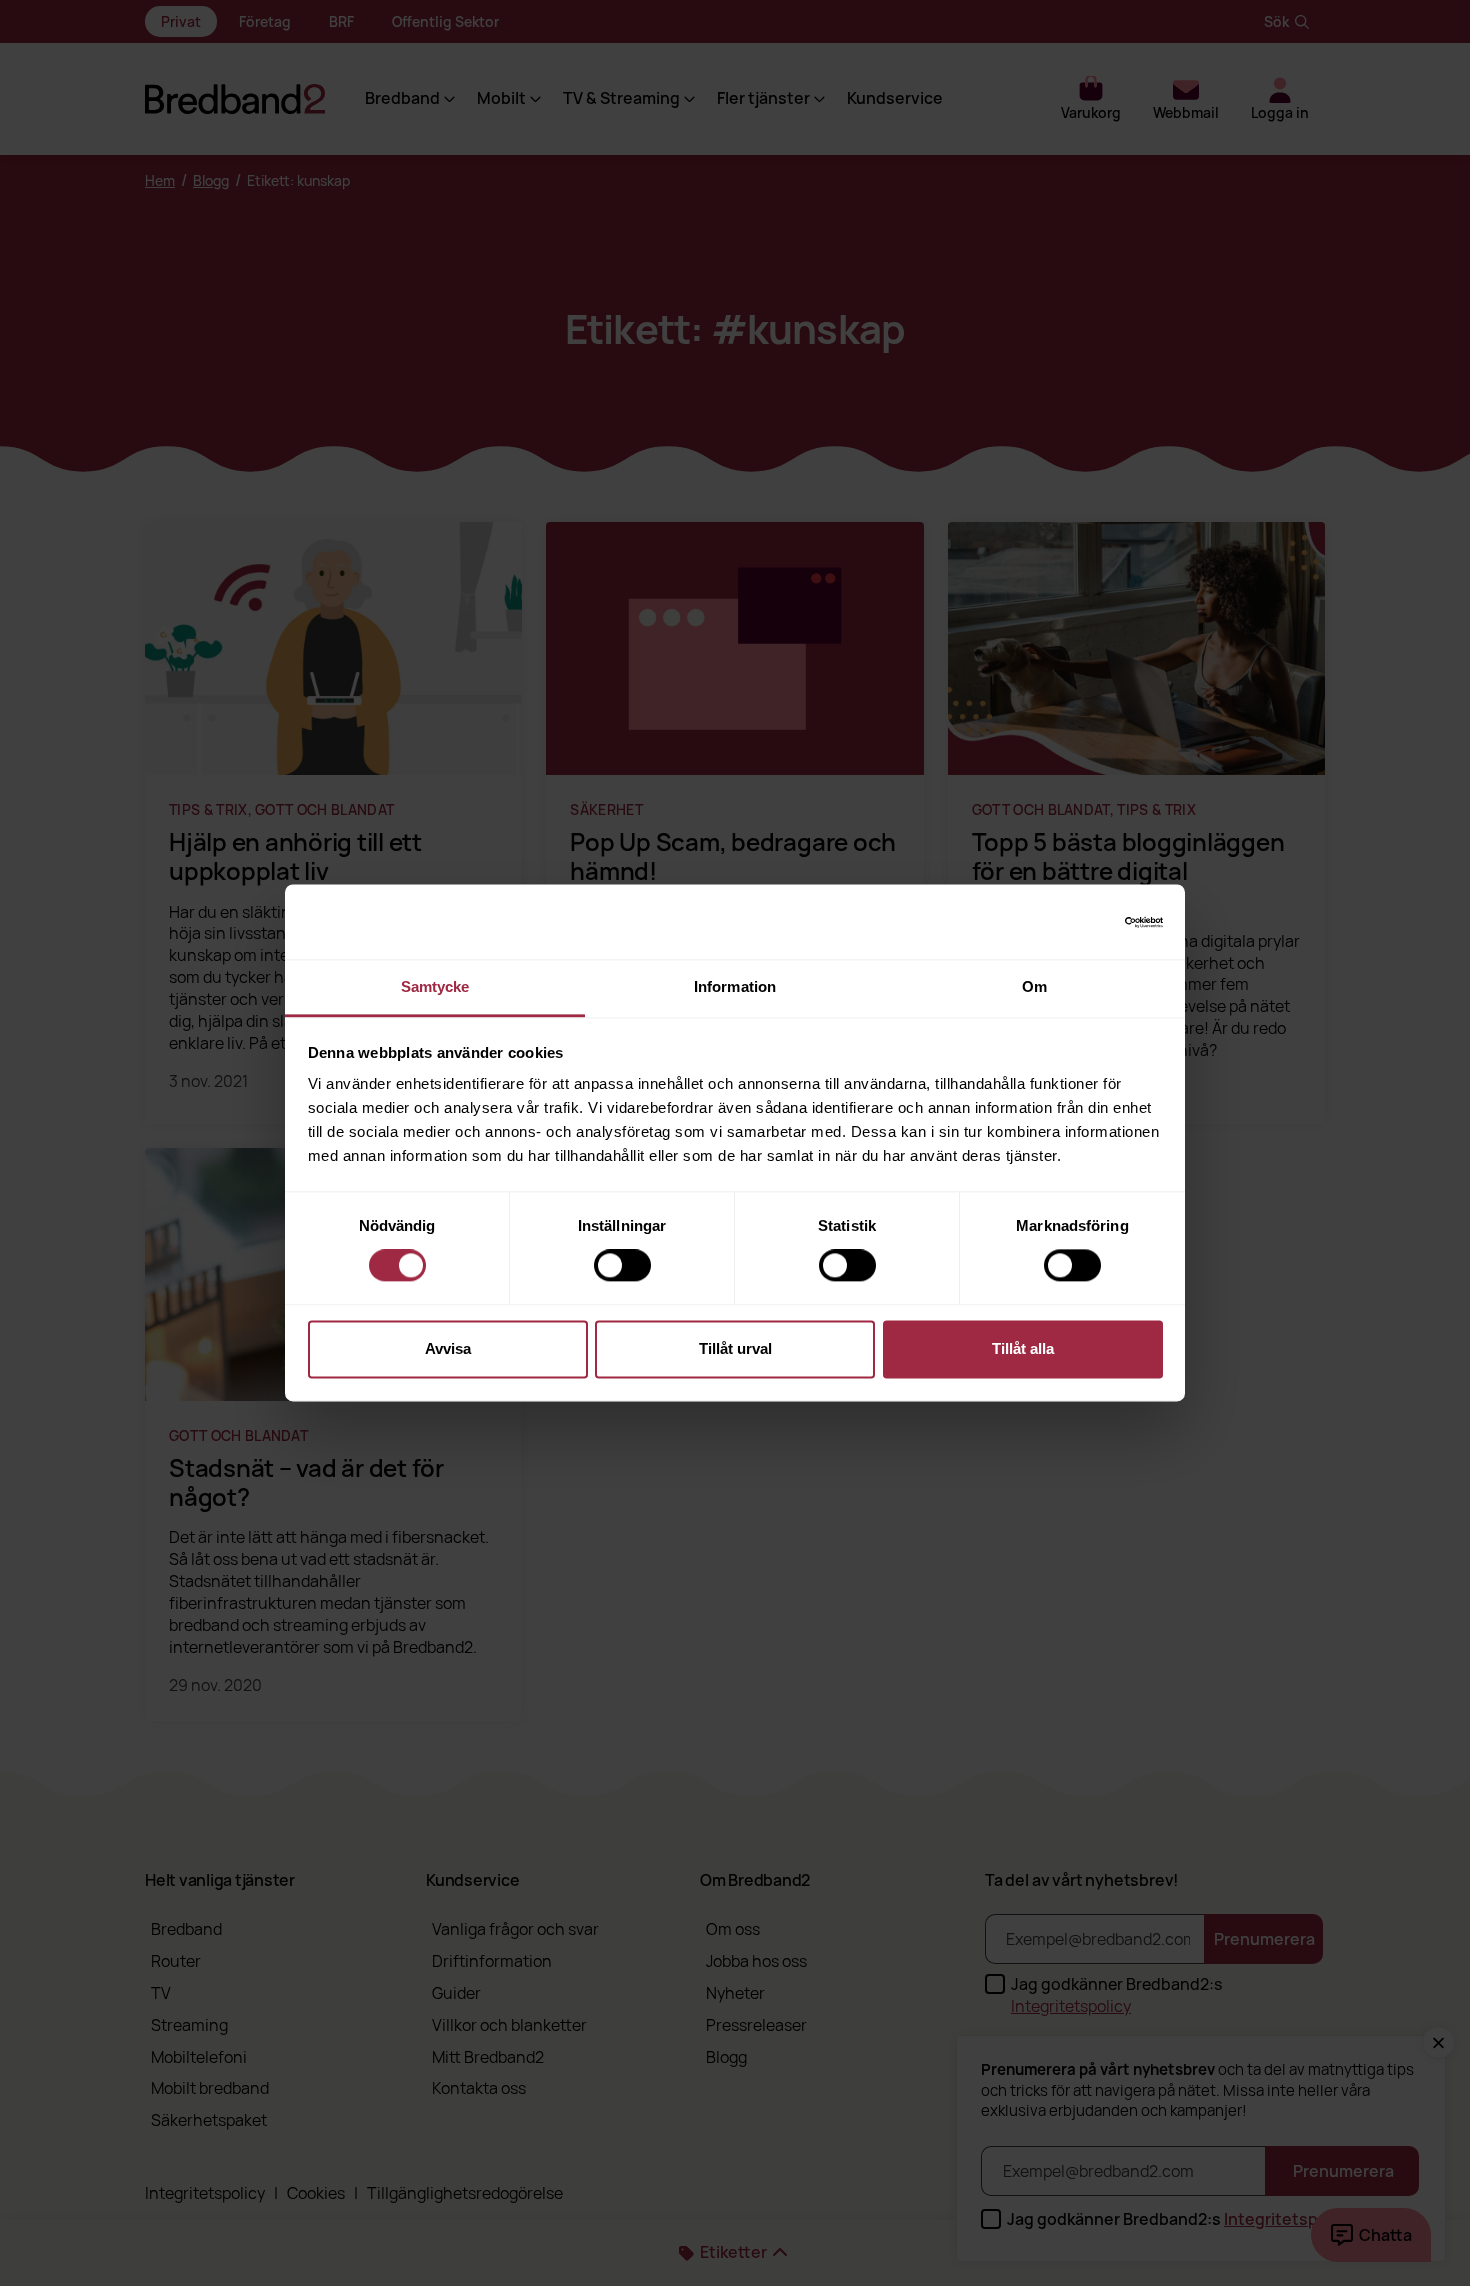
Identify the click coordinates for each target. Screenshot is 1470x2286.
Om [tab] (1034, 986)
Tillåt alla (1023, 1348)
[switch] (622, 1266)
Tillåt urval (735, 1348)
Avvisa (448, 1348)
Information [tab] (735, 986)
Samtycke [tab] (435, 986)
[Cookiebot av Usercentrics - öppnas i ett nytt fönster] (1075, 922)
